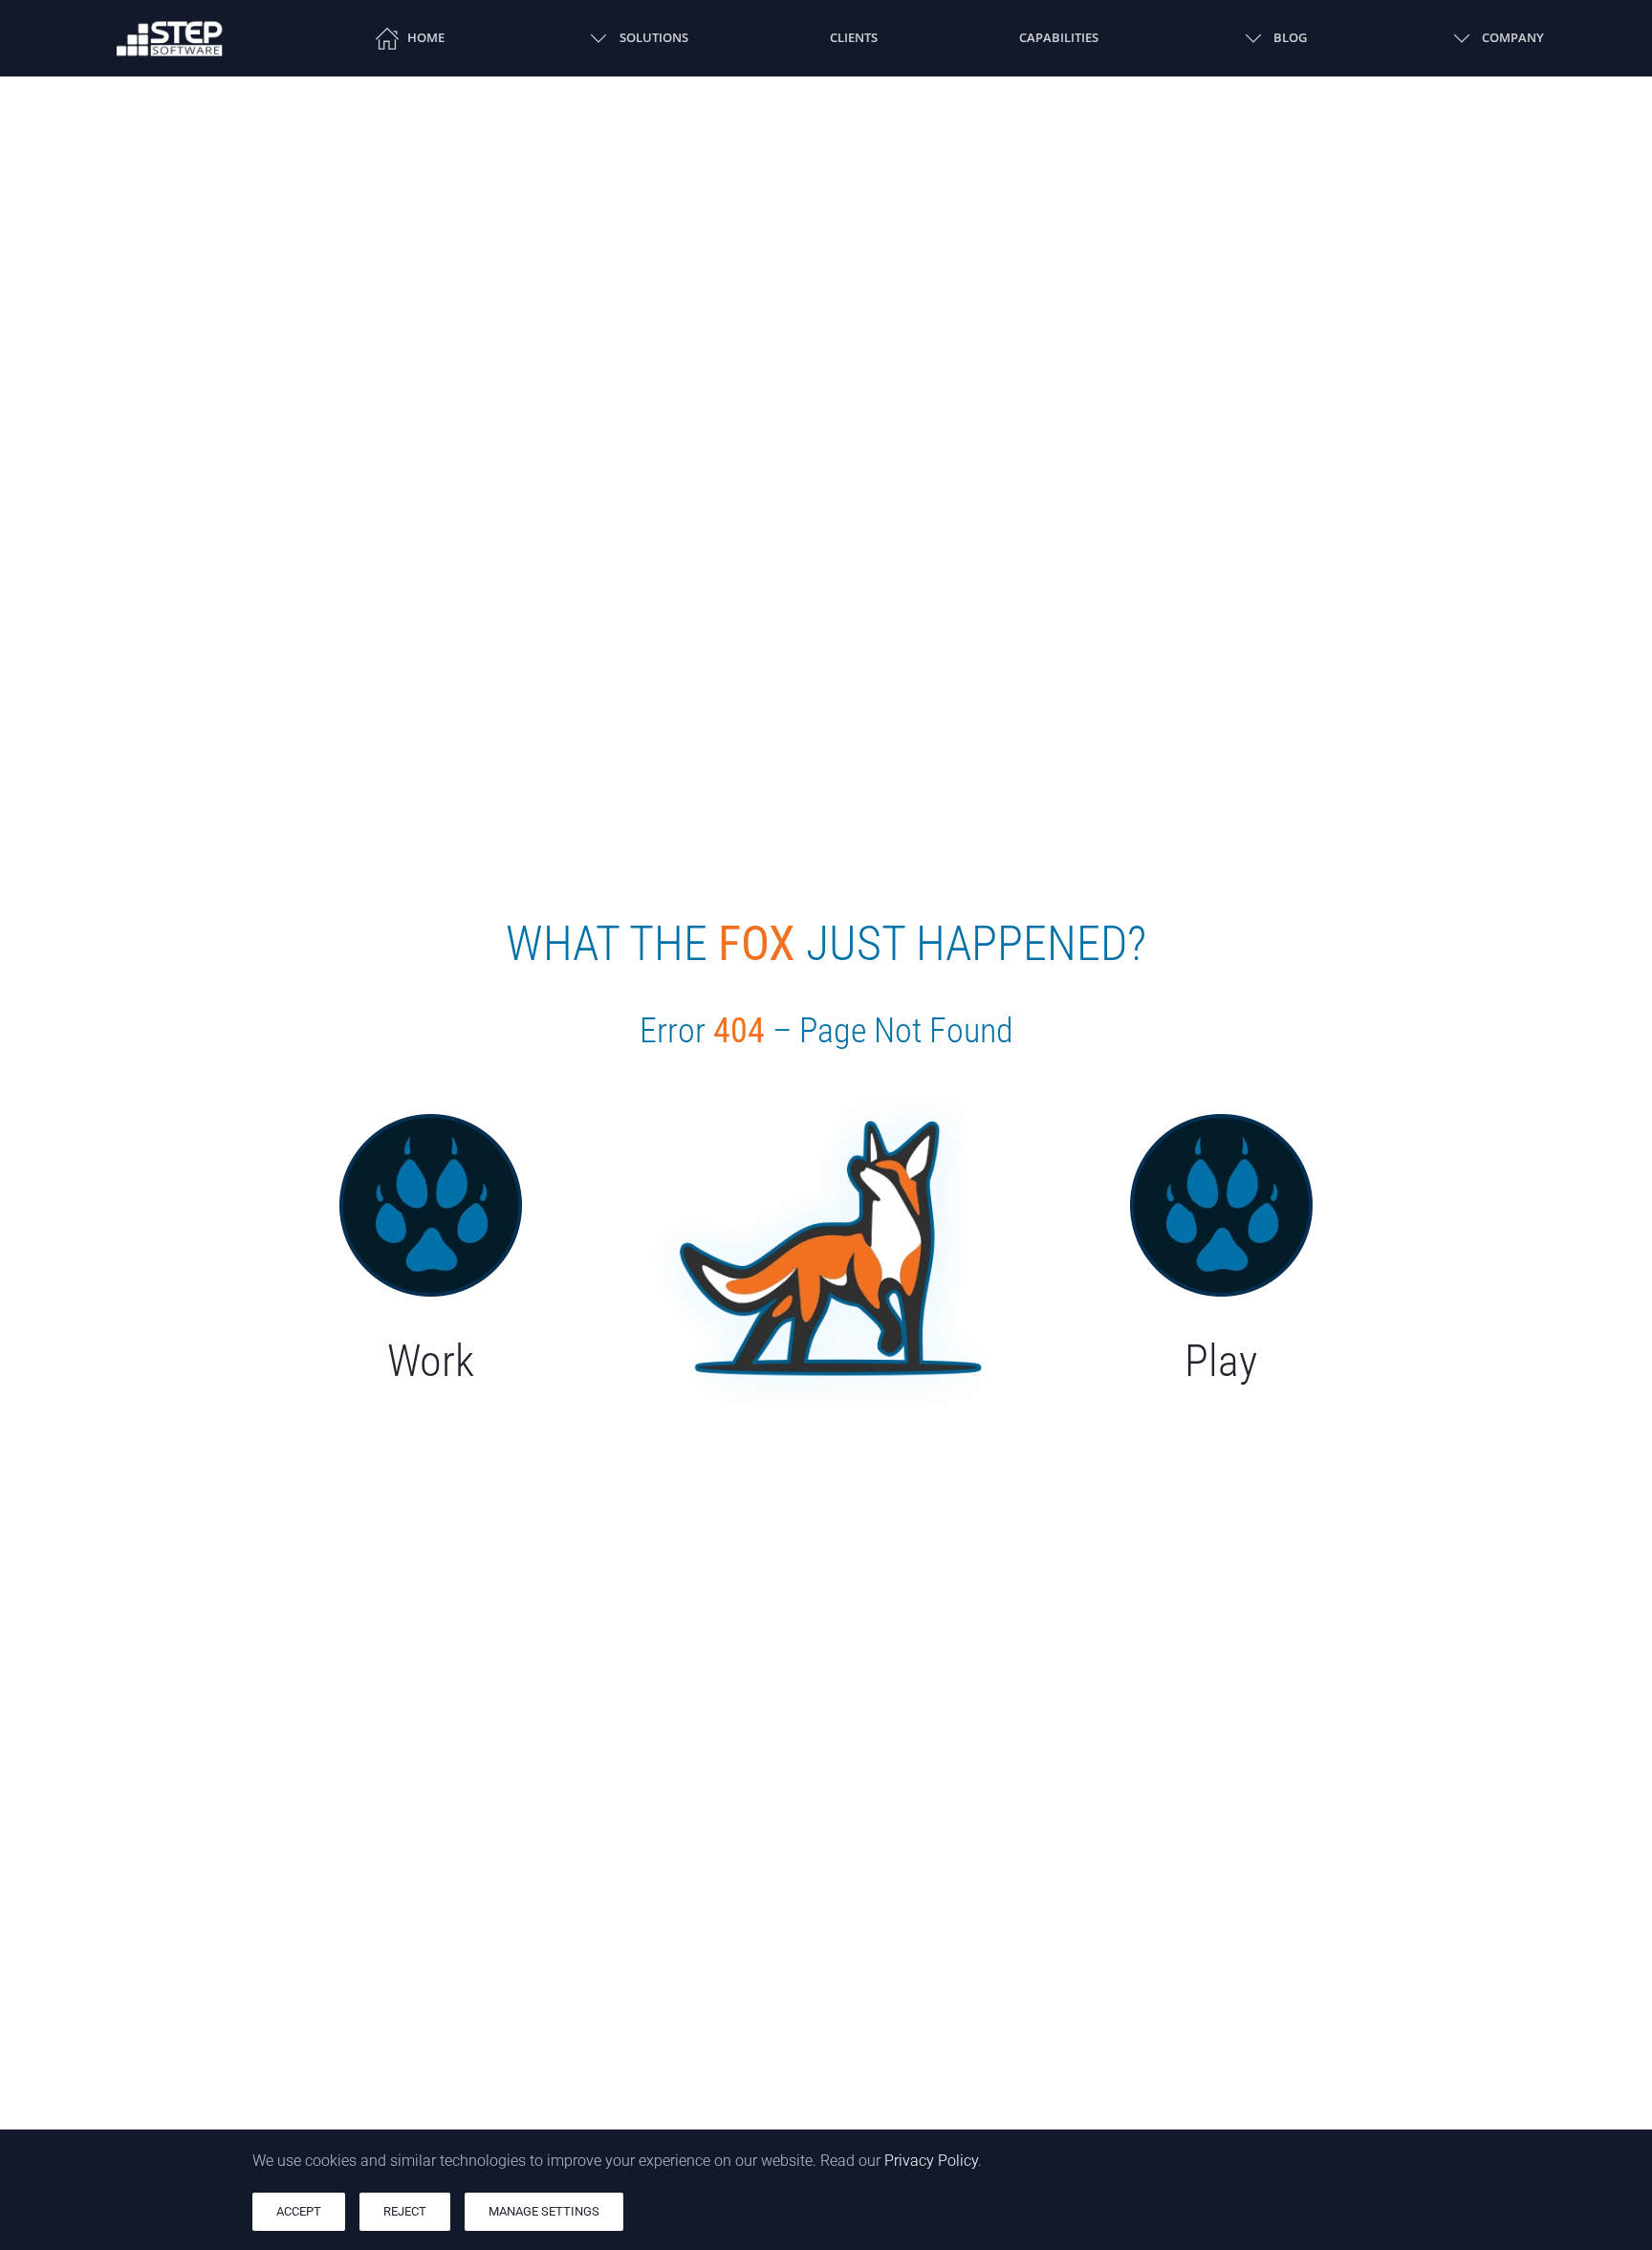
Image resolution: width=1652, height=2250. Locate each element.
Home (426, 37)
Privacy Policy (931, 2161)
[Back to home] (170, 38)
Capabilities (1059, 37)
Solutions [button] (653, 37)
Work (431, 1361)
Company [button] (1513, 37)
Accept (299, 2211)
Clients (854, 37)
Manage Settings (544, 2211)
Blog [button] (1290, 37)
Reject (405, 2211)
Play (1221, 1361)
